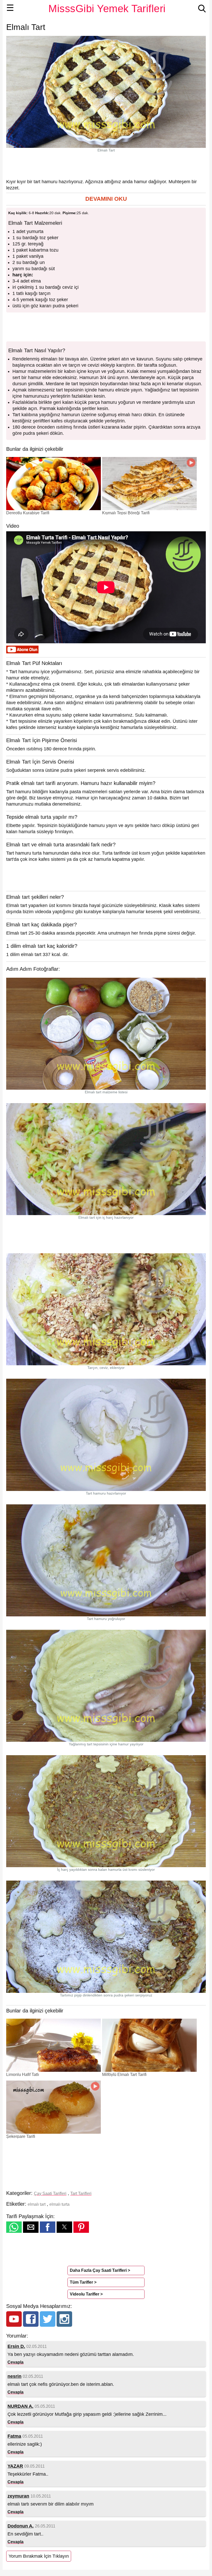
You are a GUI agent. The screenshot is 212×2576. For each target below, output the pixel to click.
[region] (106, 165)
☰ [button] (10, 8)
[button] (106, 199)
